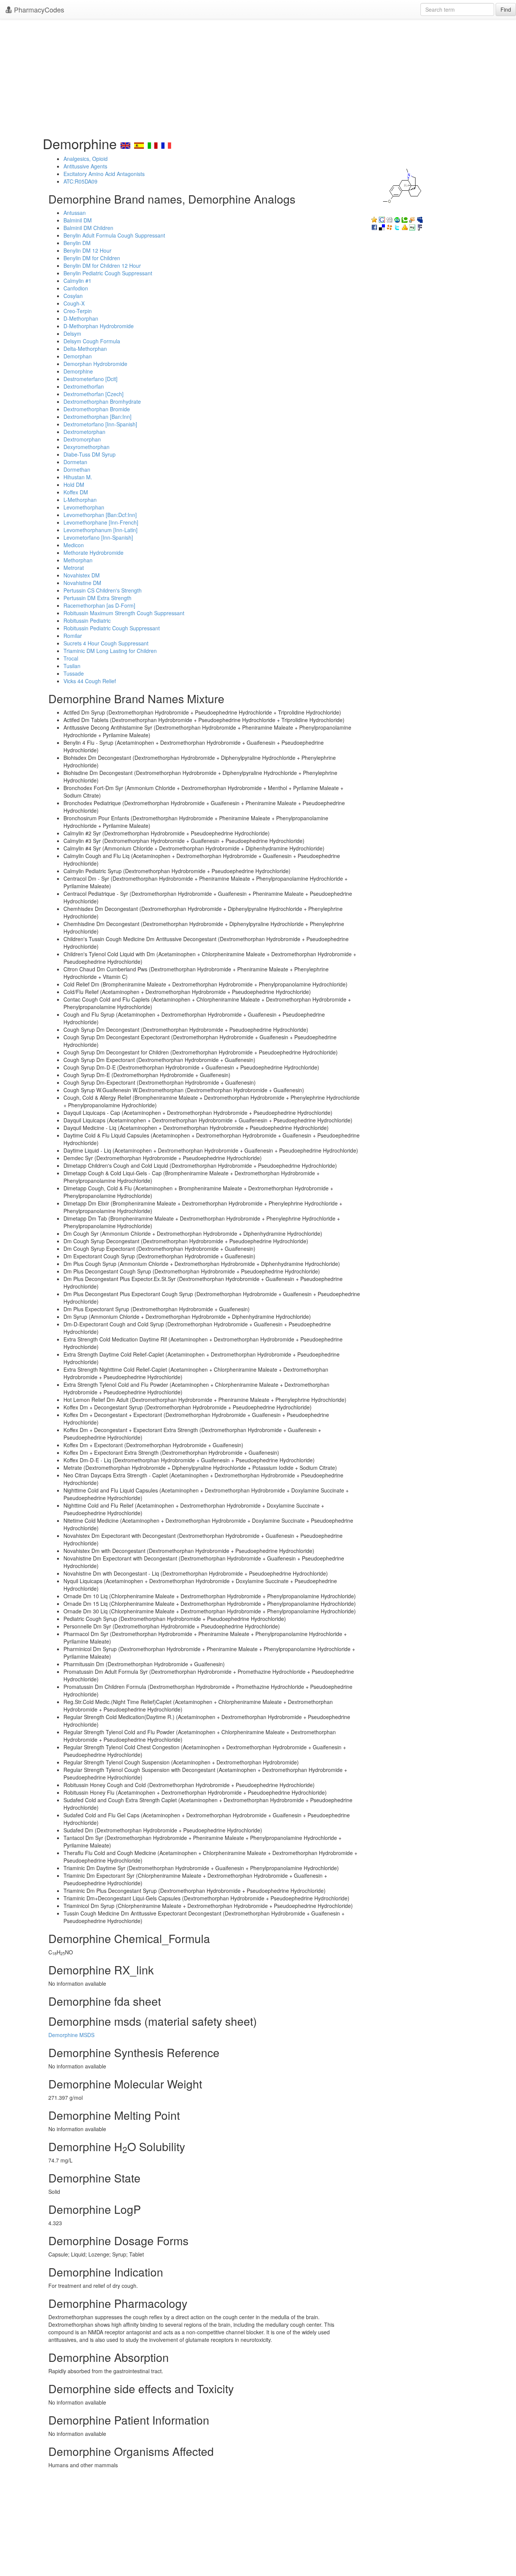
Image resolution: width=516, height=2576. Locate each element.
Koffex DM (76, 492)
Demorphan (78, 356)
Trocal (71, 658)
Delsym (72, 333)
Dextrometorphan (84, 432)
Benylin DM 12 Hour (87, 250)
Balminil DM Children (88, 228)
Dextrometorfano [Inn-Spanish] (100, 424)
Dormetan (75, 462)
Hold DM (74, 485)
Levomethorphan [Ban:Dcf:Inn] (100, 515)
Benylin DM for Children (92, 258)
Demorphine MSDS (71, 2035)
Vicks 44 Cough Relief (90, 681)
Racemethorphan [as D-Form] (99, 605)
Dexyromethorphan (87, 447)
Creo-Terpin (78, 311)
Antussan (75, 213)
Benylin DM (77, 243)
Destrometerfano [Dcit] (90, 379)
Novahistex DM (82, 575)
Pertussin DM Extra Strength (97, 598)
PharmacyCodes (38, 9)
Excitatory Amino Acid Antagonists (104, 174)
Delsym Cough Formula (92, 341)
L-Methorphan (80, 500)
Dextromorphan (82, 439)
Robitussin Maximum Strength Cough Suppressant (124, 613)
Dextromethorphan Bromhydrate (102, 401)
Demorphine (78, 371)
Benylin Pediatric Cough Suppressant (108, 273)
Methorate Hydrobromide (93, 553)
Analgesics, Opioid (86, 159)
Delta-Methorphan (85, 349)
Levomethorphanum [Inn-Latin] (100, 530)
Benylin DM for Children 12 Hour (102, 265)
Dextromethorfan (84, 386)
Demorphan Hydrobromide (95, 364)
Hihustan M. (78, 477)
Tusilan (72, 666)
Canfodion (76, 288)
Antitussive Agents (85, 166)
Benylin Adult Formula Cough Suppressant (114, 235)
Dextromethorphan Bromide (97, 409)
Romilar (73, 636)
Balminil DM (78, 220)
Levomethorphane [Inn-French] (101, 522)
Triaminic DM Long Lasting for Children (110, 651)
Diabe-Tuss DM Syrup (90, 454)
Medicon (74, 545)
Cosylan (73, 296)
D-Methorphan (81, 318)
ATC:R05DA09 (80, 181)
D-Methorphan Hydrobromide (99, 326)
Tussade (74, 673)
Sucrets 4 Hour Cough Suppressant (106, 643)
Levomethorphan (84, 507)
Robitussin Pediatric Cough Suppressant (112, 628)
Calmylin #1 (77, 281)
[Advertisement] (258, 76)
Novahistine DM (82, 583)
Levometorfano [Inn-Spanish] (98, 537)
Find (506, 9)
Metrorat (74, 568)
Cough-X (74, 303)
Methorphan (78, 560)
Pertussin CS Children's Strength (103, 590)
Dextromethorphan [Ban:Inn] (97, 417)
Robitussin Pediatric (87, 620)
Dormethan (77, 469)
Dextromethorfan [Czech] (93, 394)
